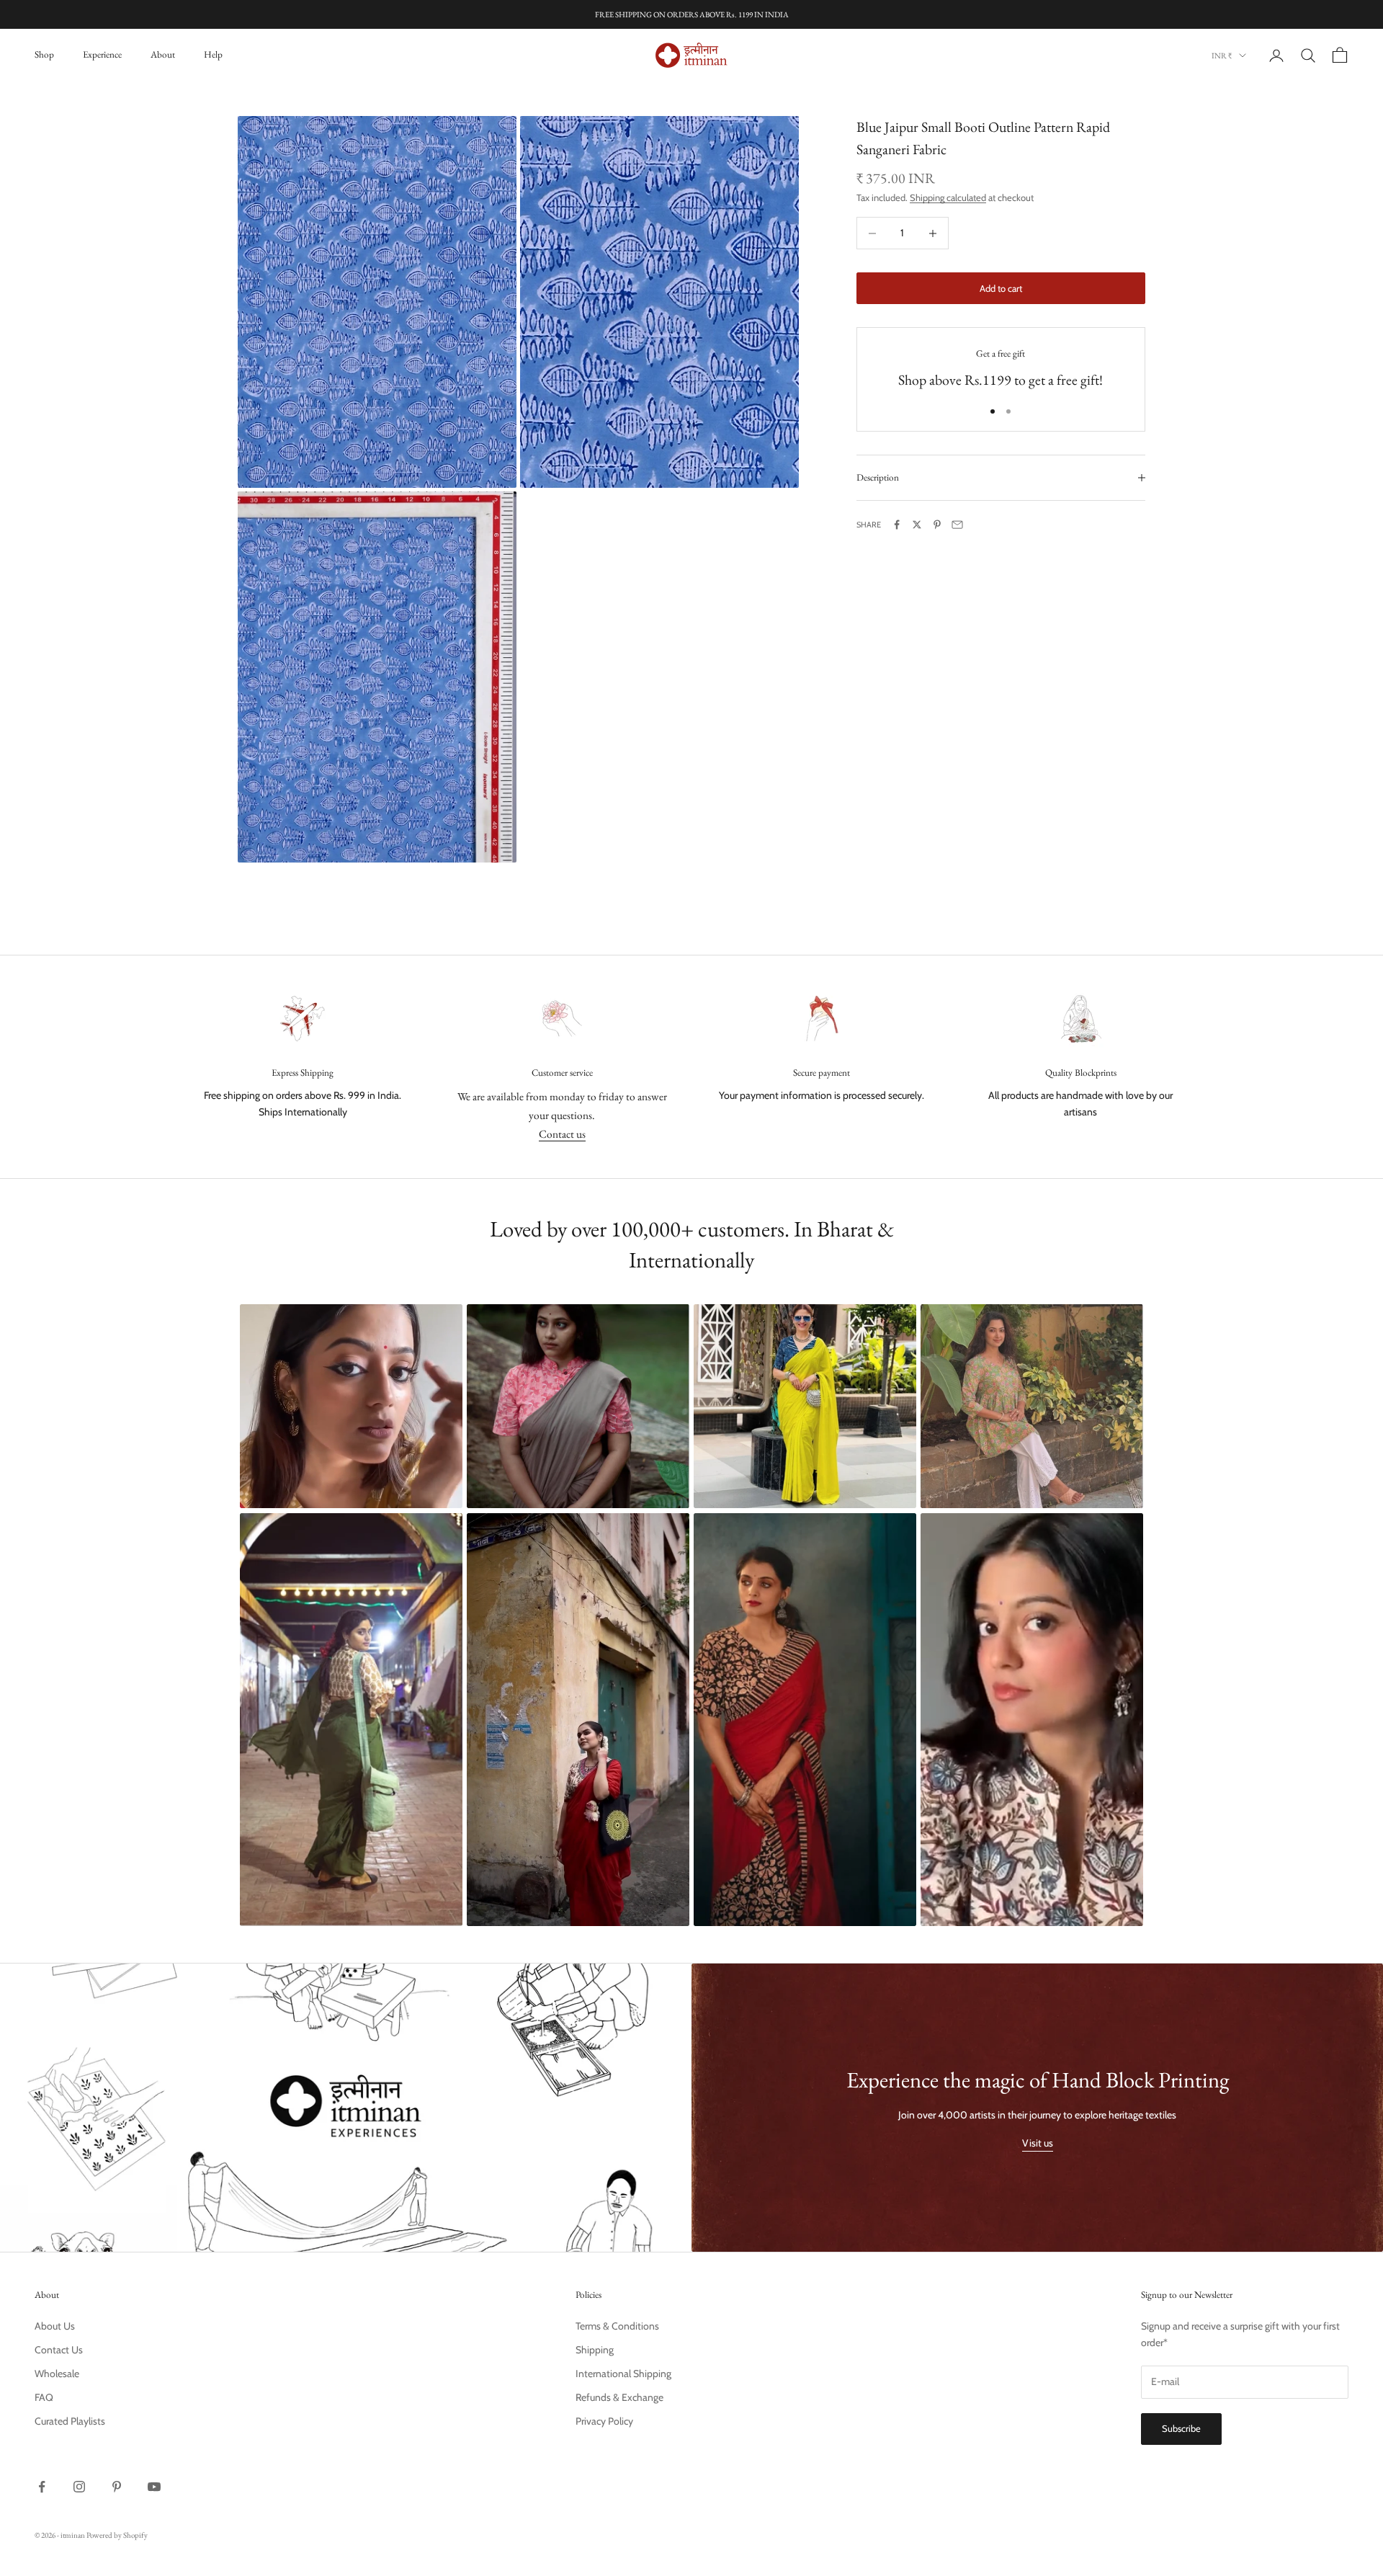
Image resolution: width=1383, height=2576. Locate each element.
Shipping (595, 2350)
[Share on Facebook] (897, 525)
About (163, 54)
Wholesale (57, 2374)
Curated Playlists (70, 2421)
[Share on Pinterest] (937, 525)
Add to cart (1001, 288)
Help (213, 54)
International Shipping (623, 2374)
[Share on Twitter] (917, 525)
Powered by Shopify (117, 2535)
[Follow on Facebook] (42, 2487)
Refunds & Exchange (619, 2397)
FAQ (44, 2397)
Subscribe (1181, 2428)
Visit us (1038, 2143)
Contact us (562, 1134)
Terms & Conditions (617, 2326)
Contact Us (59, 2350)
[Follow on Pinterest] (117, 2487)
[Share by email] (957, 525)
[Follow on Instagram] (79, 2487)
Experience (102, 54)
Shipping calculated (948, 197)
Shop (44, 54)
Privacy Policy (604, 2421)
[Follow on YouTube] (154, 2487)
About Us (55, 2326)
